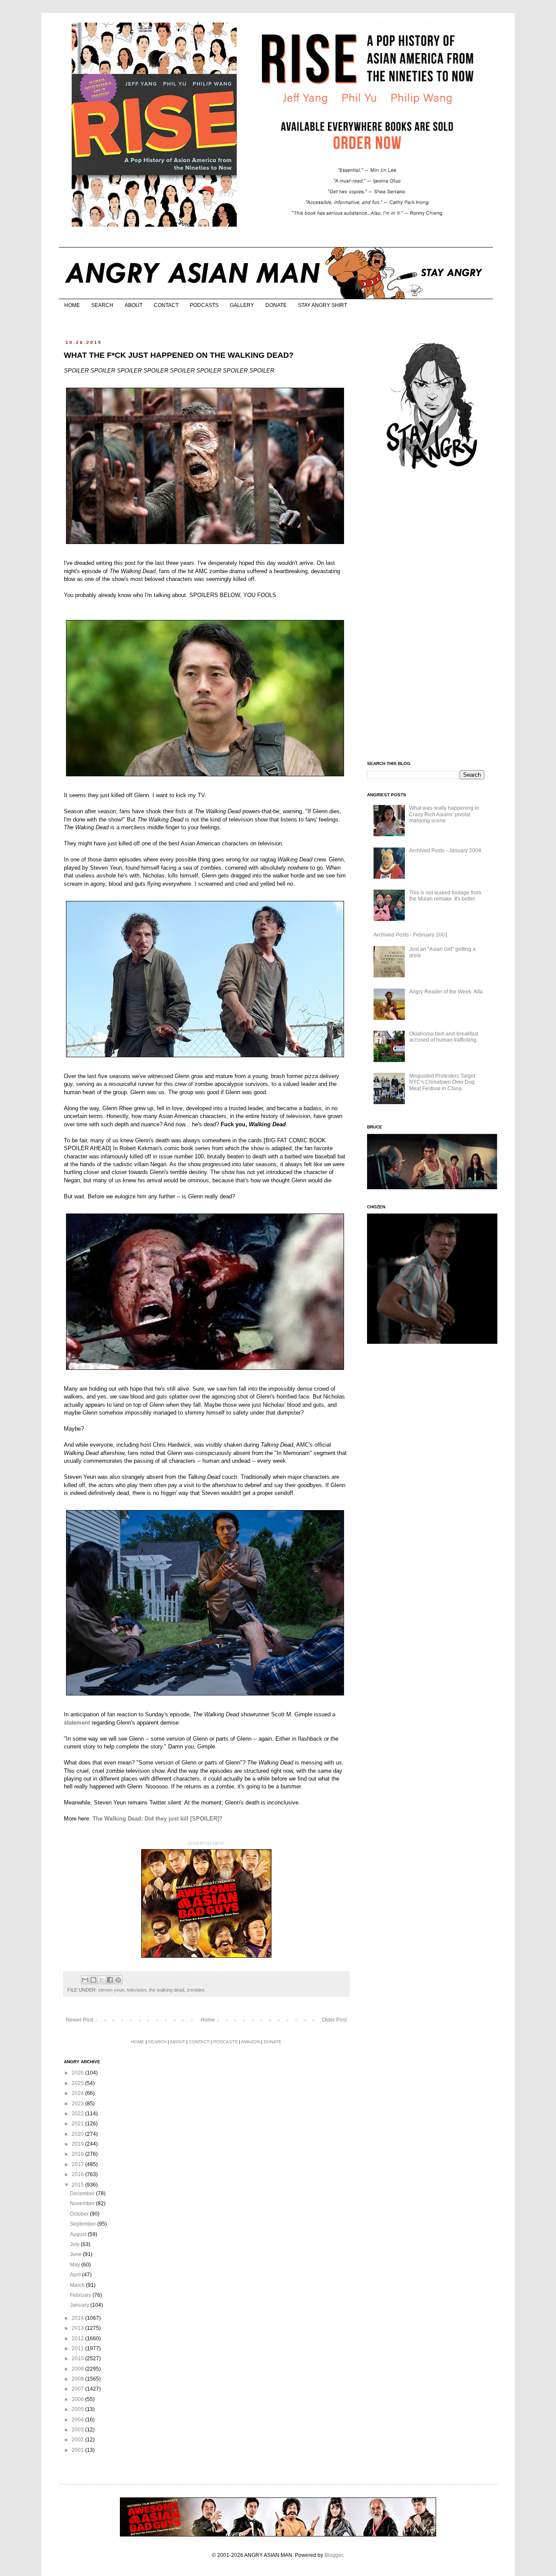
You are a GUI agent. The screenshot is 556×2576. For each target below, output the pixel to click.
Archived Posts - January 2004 (445, 851)
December (83, 2193)
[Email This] (85, 1980)
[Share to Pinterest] (118, 1980)
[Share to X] (102, 1980)
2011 (78, 2348)
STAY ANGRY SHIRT (323, 305)
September (84, 2224)
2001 (78, 2450)
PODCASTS (204, 305)
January (80, 2305)
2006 (78, 2399)
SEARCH (102, 305)
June (76, 2254)
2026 (78, 2073)
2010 (78, 2358)
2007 (78, 2389)
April (76, 2275)
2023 (78, 2104)
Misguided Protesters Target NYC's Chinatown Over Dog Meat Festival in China (442, 1082)
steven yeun (111, 1990)
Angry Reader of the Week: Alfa (446, 992)
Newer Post (80, 2020)
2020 (78, 2134)
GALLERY (242, 305)
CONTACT (166, 305)
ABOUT (134, 305)
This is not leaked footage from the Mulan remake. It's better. (445, 896)
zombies (196, 1990)
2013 (78, 2328)
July (75, 2244)
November (83, 2203)
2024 (78, 2093)
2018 (78, 2154)
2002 (78, 2440)
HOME (72, 305)
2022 (78, 2114)
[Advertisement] (432, 616)
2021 (78, 2124)
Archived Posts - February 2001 (411, 935)
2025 (78, 2083)
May (76, 2265)
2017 (78, 2164)
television (137, 1990)
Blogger (334, 2555)
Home (208, 2020)
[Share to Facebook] (110, 1980)
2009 (78, 2369)
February (81, 2295)
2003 (78, 2430)
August (79, 2234)
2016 (78, 2174)
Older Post (334, 2020)
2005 (78, 2409)
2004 (78, 2420)
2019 (78, 2144)
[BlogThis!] (93, 1980)
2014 (78, 2318)
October (80, 2214)
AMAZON (250, 2042)
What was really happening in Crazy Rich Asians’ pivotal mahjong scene (444, 814)
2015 (78, 2185)
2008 (78, 2379)
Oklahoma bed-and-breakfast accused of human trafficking (444, 1037)
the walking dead (167, 1990)
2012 (78, 2339)
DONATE (276, 305)
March (78, 2285)
